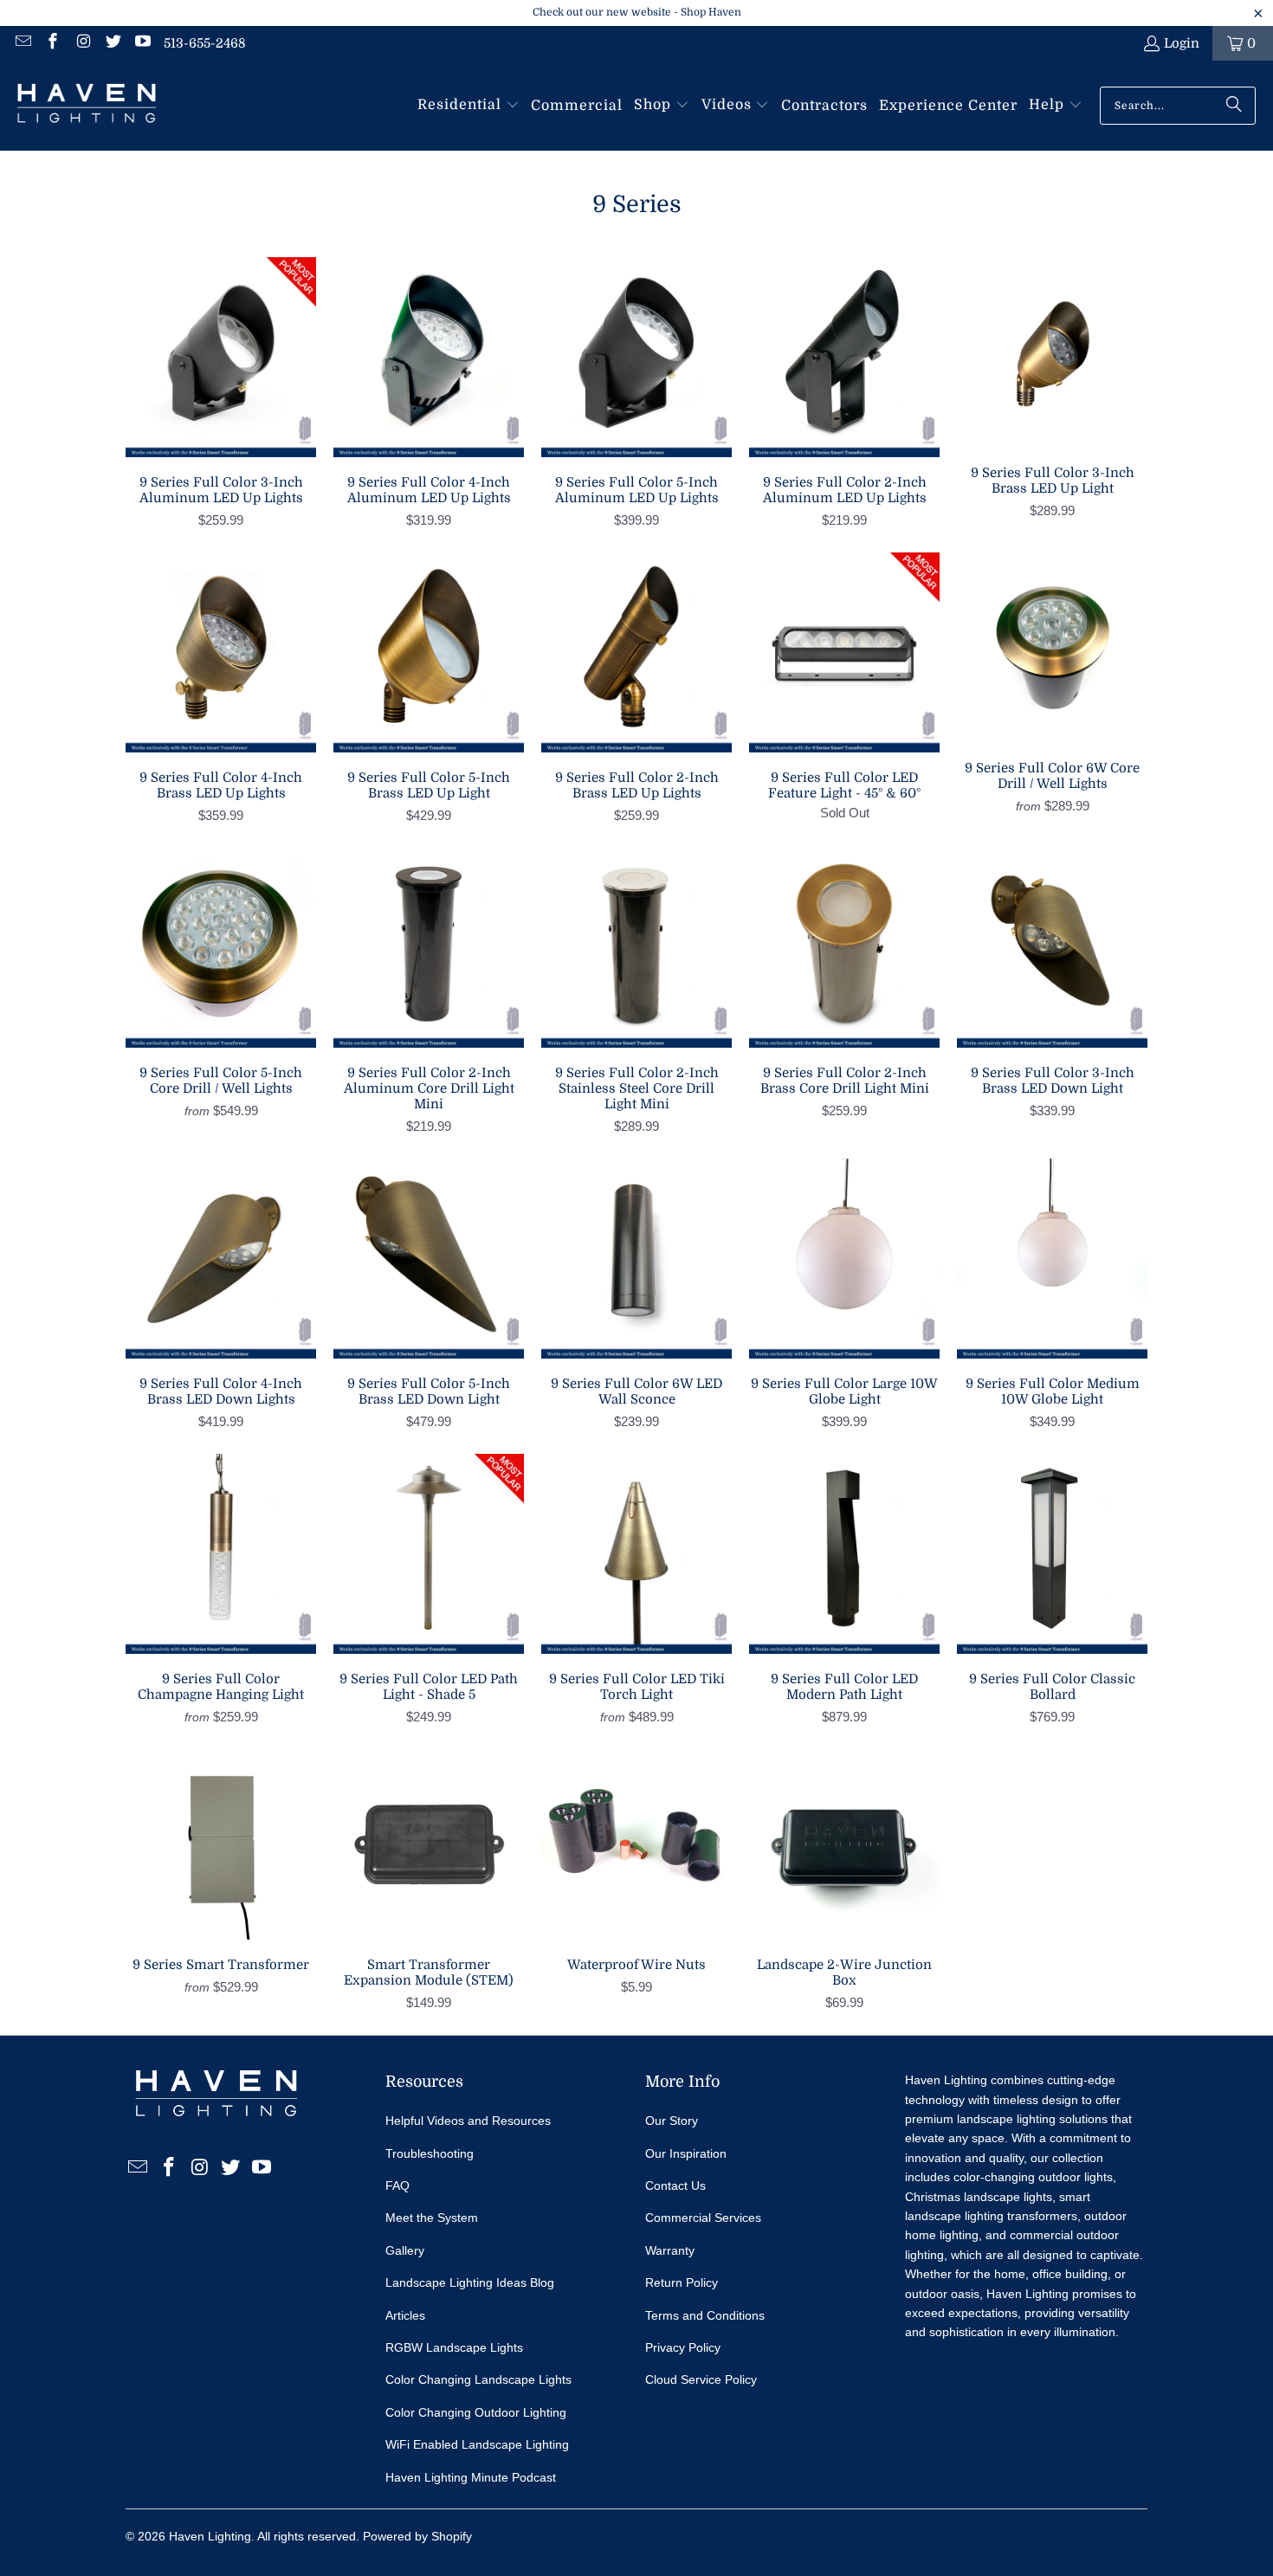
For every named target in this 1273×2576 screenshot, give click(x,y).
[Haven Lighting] (87, 106)
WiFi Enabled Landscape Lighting (477, 2444)
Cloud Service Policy (701, 2379)
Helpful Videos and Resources (468, 2121)
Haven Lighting (210, 2536)
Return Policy (682, 2282)
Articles (405, 2315)
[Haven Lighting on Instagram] (82, 43)
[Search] (1234, 106)
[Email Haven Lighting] (22, 43)
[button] (468, 106)
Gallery (405, 2250)
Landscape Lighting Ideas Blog (470, 2282)
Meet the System (432, 2218)
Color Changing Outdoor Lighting (476, 2412)
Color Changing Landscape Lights (478, 2379)
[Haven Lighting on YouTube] (142, 43)
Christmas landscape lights (979, 2197)
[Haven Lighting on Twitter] (112, 43)
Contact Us (675, 2185)
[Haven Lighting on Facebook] (52, 43)
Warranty (670, 2250)
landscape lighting (1006, 2119)
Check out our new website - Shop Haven (637, 12)
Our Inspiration (686, 2153)
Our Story (672, 2121)
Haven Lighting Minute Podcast (471, 2477)
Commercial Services (703, 2218)
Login (1182, 43)
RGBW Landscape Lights (454, 2347)
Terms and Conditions (705, 2315)
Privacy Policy (683, 2347)
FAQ (397, 2185)
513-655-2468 (205, 43)
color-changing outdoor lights (1033, 2177)
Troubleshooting (430, 2153)
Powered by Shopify (417, 2536)
